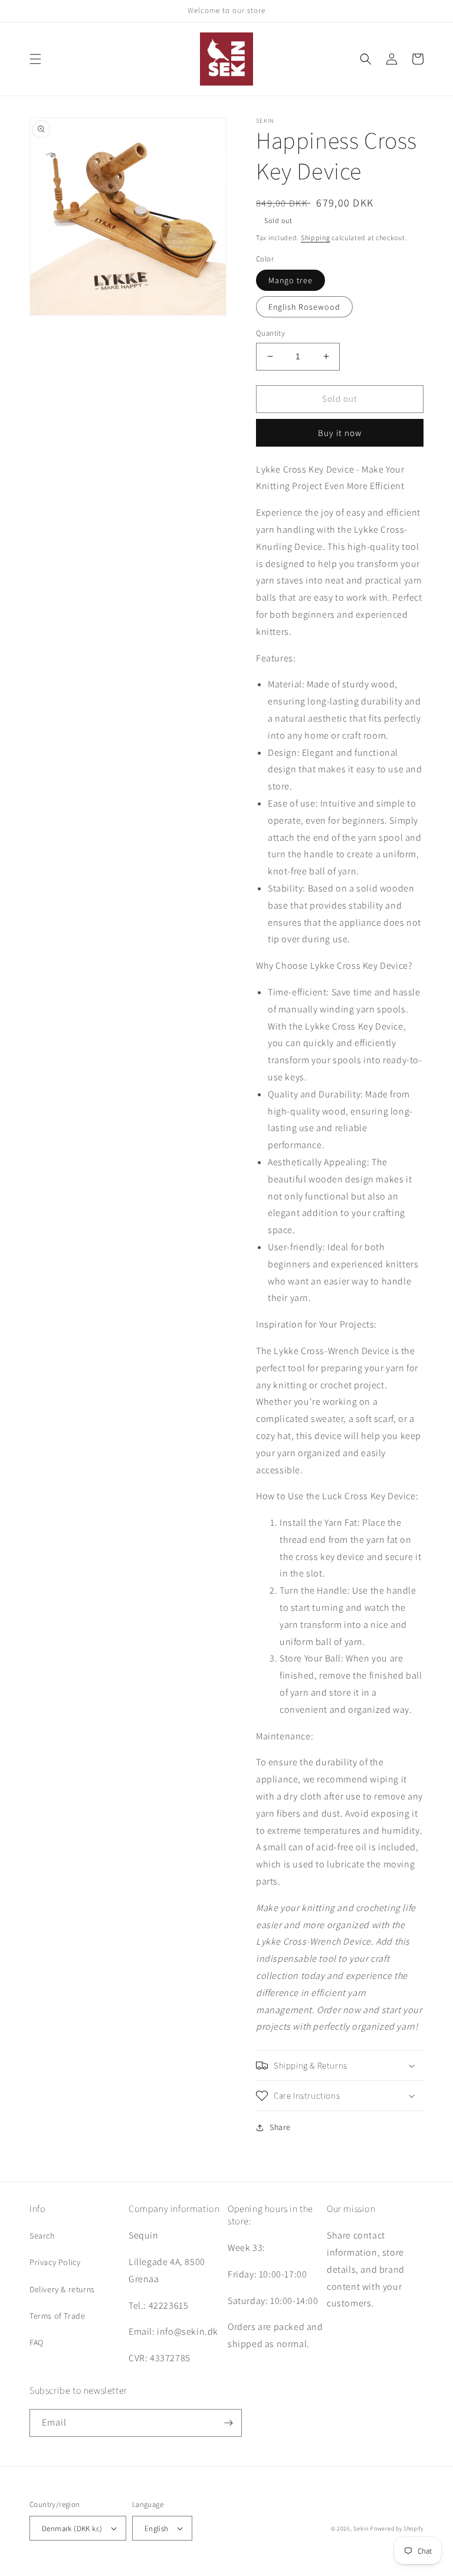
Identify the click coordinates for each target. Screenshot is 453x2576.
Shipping (316, 237)
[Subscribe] (228, 2423)
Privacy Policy (55, 2262)
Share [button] (280, 2127)
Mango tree (290, 280)
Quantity (270, 333)
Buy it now (340, 433)
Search (42, 2236)
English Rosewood (304, 307)
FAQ (37, 2342)
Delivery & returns (62, 2289)
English (157, 2529)
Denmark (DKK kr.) (72, 2529)
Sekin (361, 2529)
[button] (35, 59)
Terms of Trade (57, 2316)
